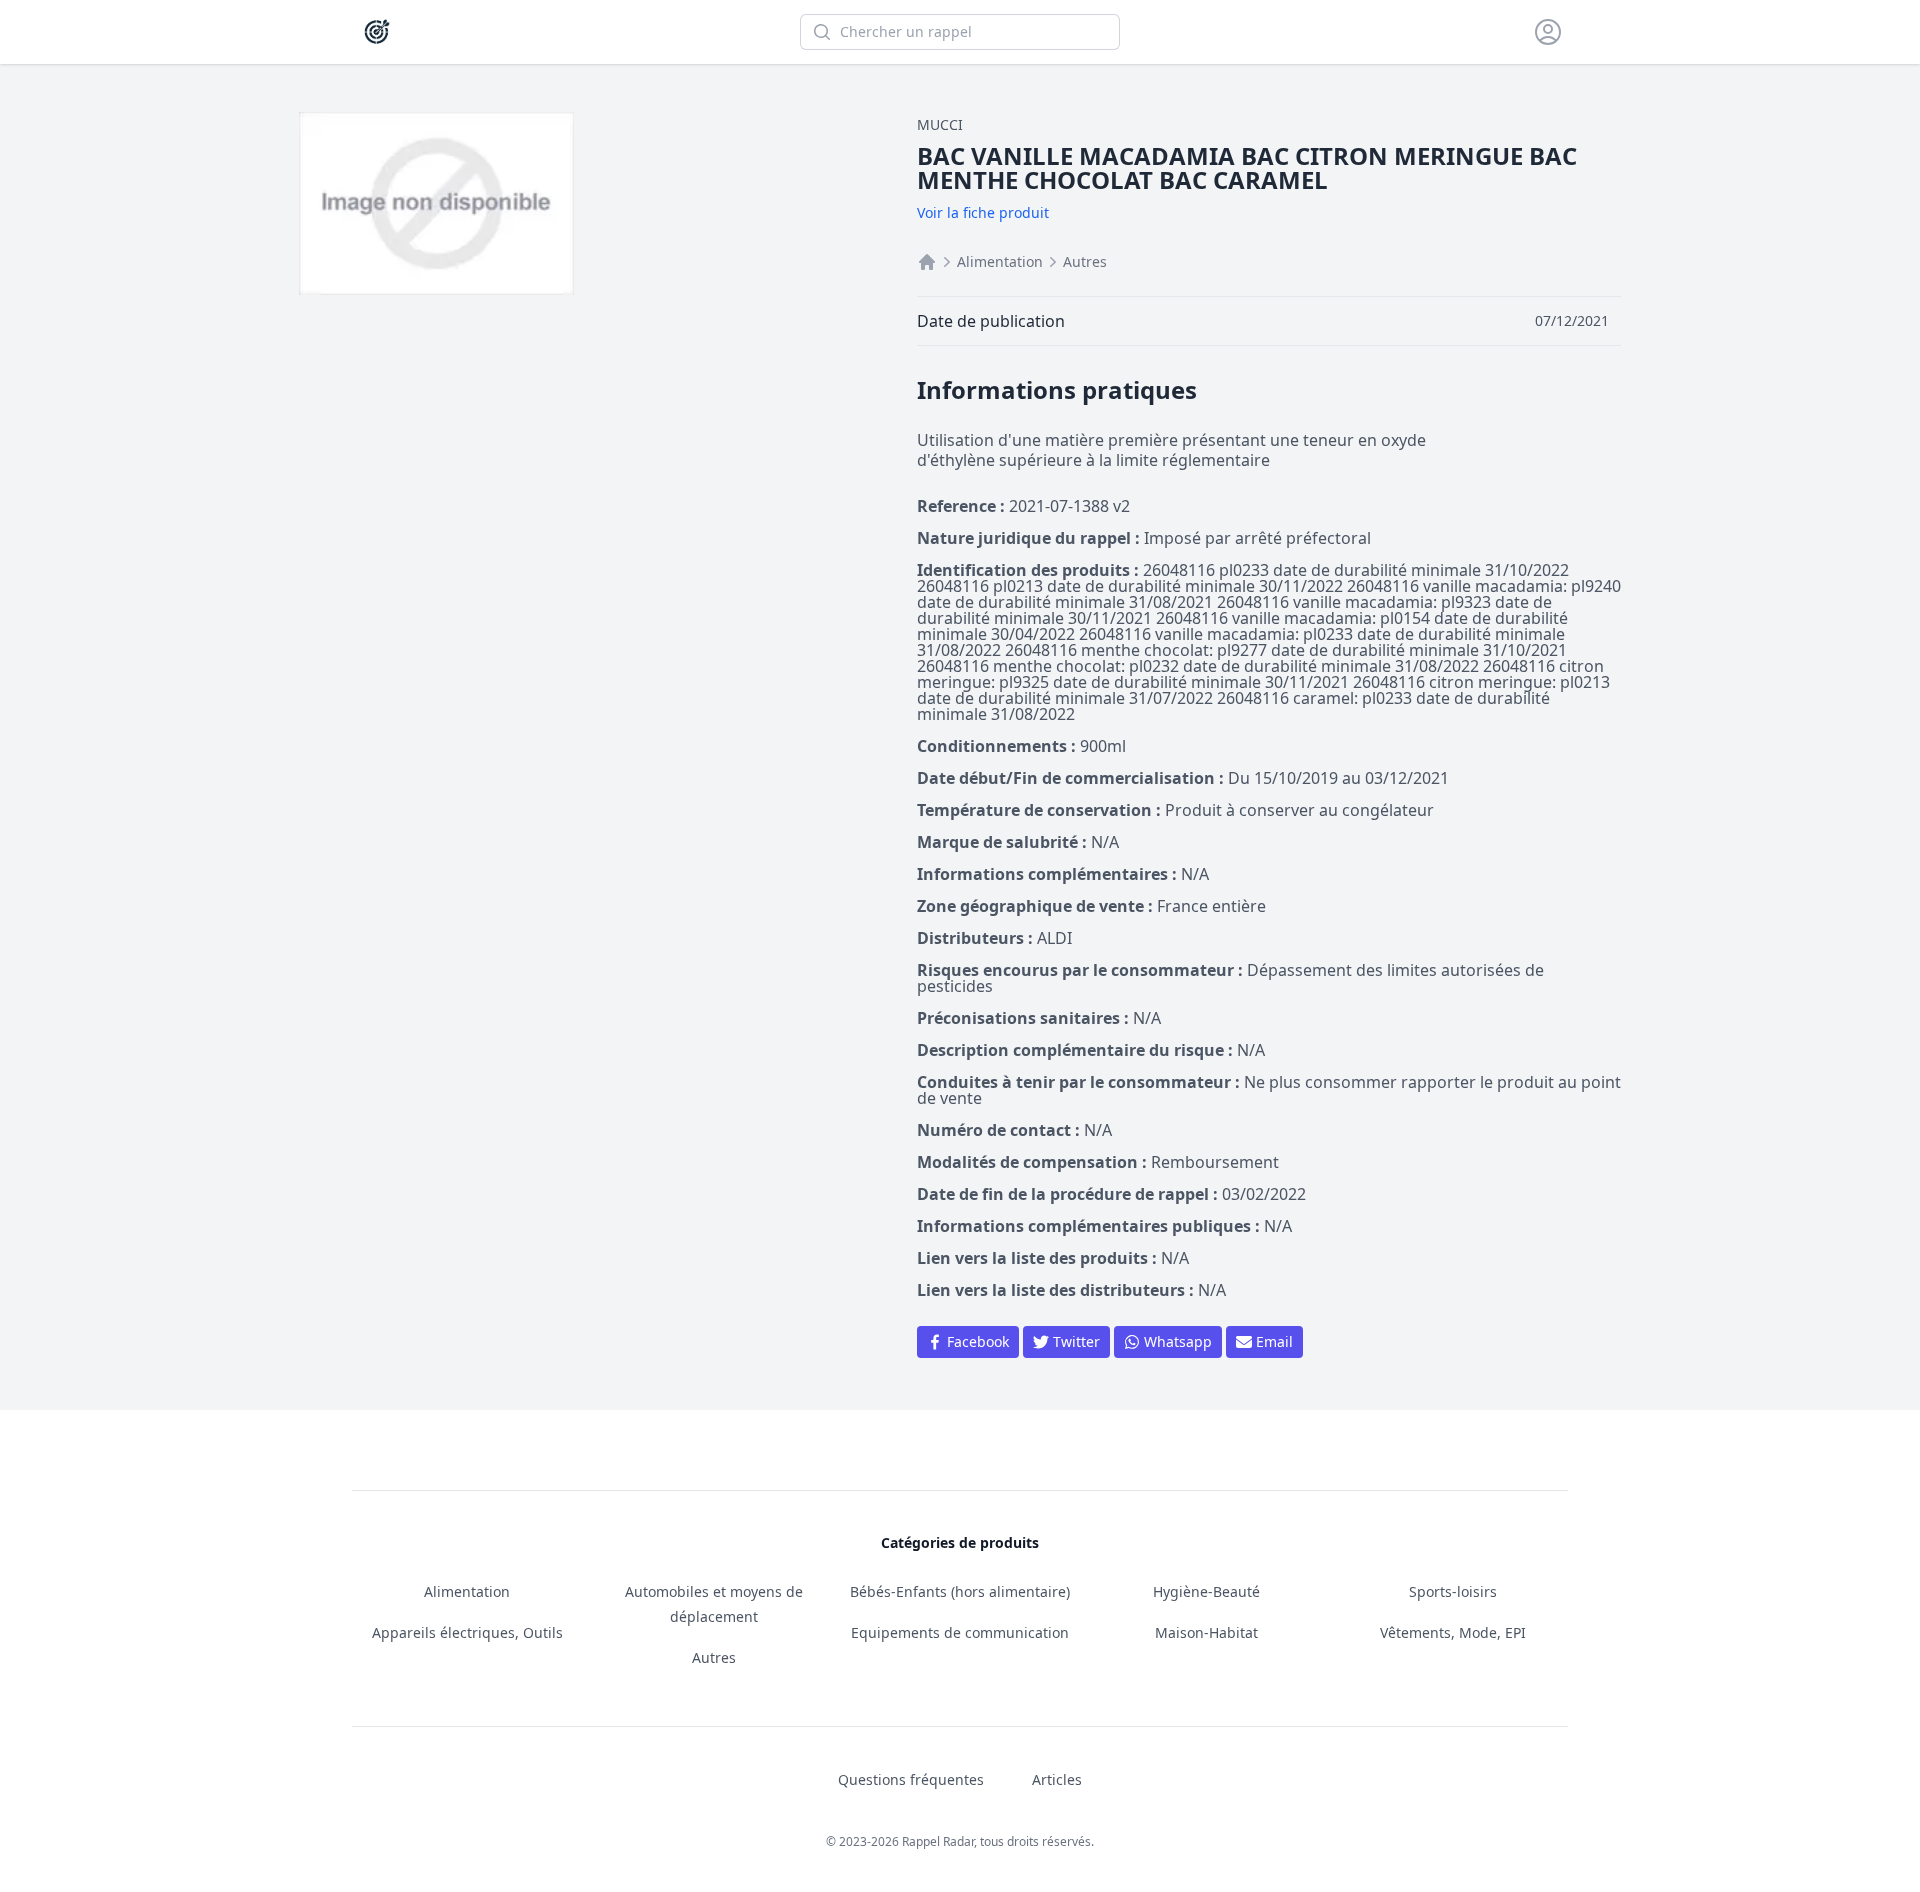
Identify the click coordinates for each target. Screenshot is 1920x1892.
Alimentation (1000, 261)
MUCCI (940, 124)
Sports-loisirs (1453, 1591)
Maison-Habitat (1206, 1632)
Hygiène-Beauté (1206, 1591)
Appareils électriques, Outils (467, 1632)
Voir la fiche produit (983, 212)
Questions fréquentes (911, 1779)
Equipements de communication (960, 1632)
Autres (1085, 261)
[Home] (927, 262)
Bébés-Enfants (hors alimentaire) (960, 1591)
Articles (1057, 1779)
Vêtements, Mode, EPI (1453, 1632)
